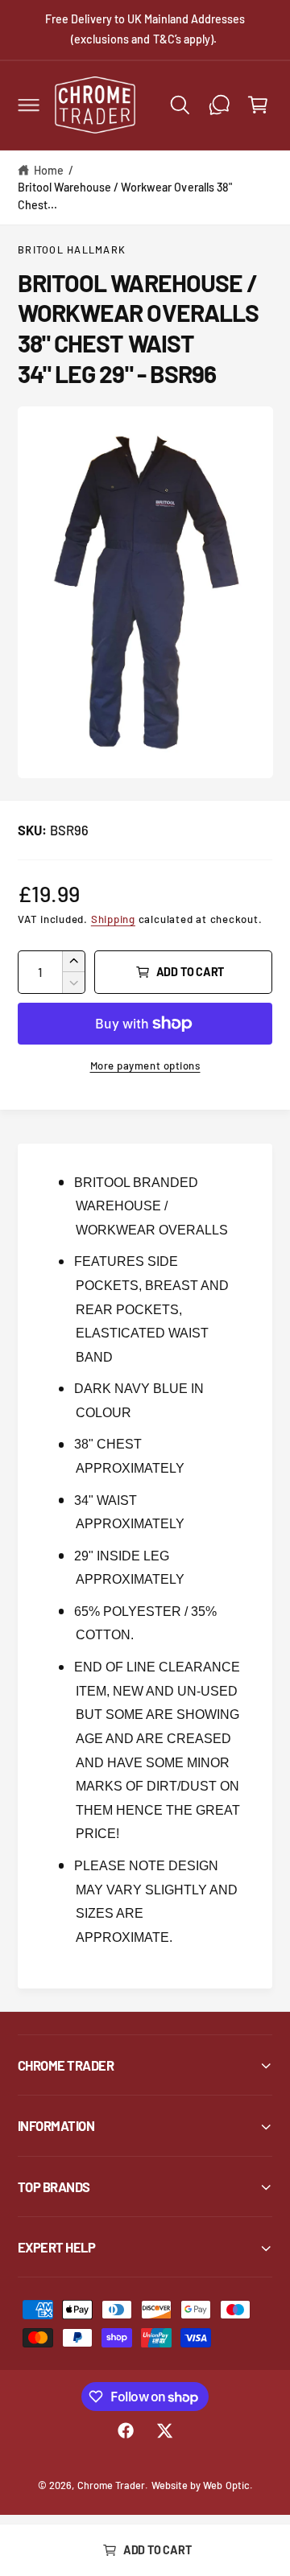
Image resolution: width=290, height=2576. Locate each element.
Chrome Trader (111, 2485)
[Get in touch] (219, 105)
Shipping (113, 919)
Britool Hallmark (72, 249)
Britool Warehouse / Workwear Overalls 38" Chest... (125, 196)
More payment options (145, 1065)
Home (49, 170)
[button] (28, 105)
